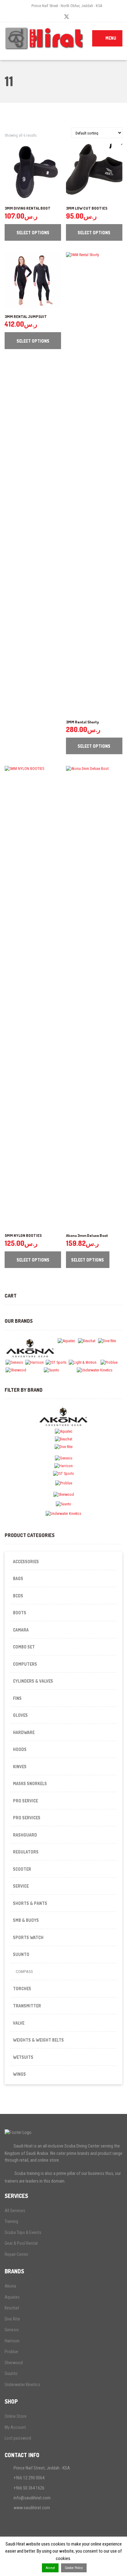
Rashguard (25, 1835)
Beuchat (12, 2308)
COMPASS (24, 1972)
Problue (11, 2352)
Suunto (11, 2373)
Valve (19, 2023)
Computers (25, 1664)
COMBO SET (24, 1647)
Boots (20, 1613)
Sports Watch (28, 1937)
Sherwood (14, 2363)
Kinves (20, 1767)
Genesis (12, 2330)
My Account (15, 2427)
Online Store (16, 2416)
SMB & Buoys (26, 1920)
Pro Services (27, 1818)
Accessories (26, 1562)
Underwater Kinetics (22, 2385)
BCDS (18, 1596)
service (21, 1886)
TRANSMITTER (27, 2006)
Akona (10, 2286)
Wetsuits (23, 2057)
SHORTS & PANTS (30, 1903)
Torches (22, 1988)
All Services (15, 2211)
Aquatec (12, 2297)
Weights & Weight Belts (38, 2040)
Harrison (12, 2341)
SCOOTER (22, 1869)
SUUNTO (21, 1954)
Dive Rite (12, 2319)
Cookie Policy (74, 2568)
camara (21, 1630)
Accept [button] (50, 2568)
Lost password (18, 2438)
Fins (17, 1698)
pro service (25, 1801)
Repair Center (16, 2254)
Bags (18, 1578)
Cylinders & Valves (33, 1681)
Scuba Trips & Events (23, 2232)
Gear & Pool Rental (21, 2243)
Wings (19, 2074)
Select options (33, 233)
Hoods (20, 1749)
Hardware (24, 1732)
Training (11, 2221)
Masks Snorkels (30, 1783)
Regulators (26, 1852)
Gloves (20, 1715)
